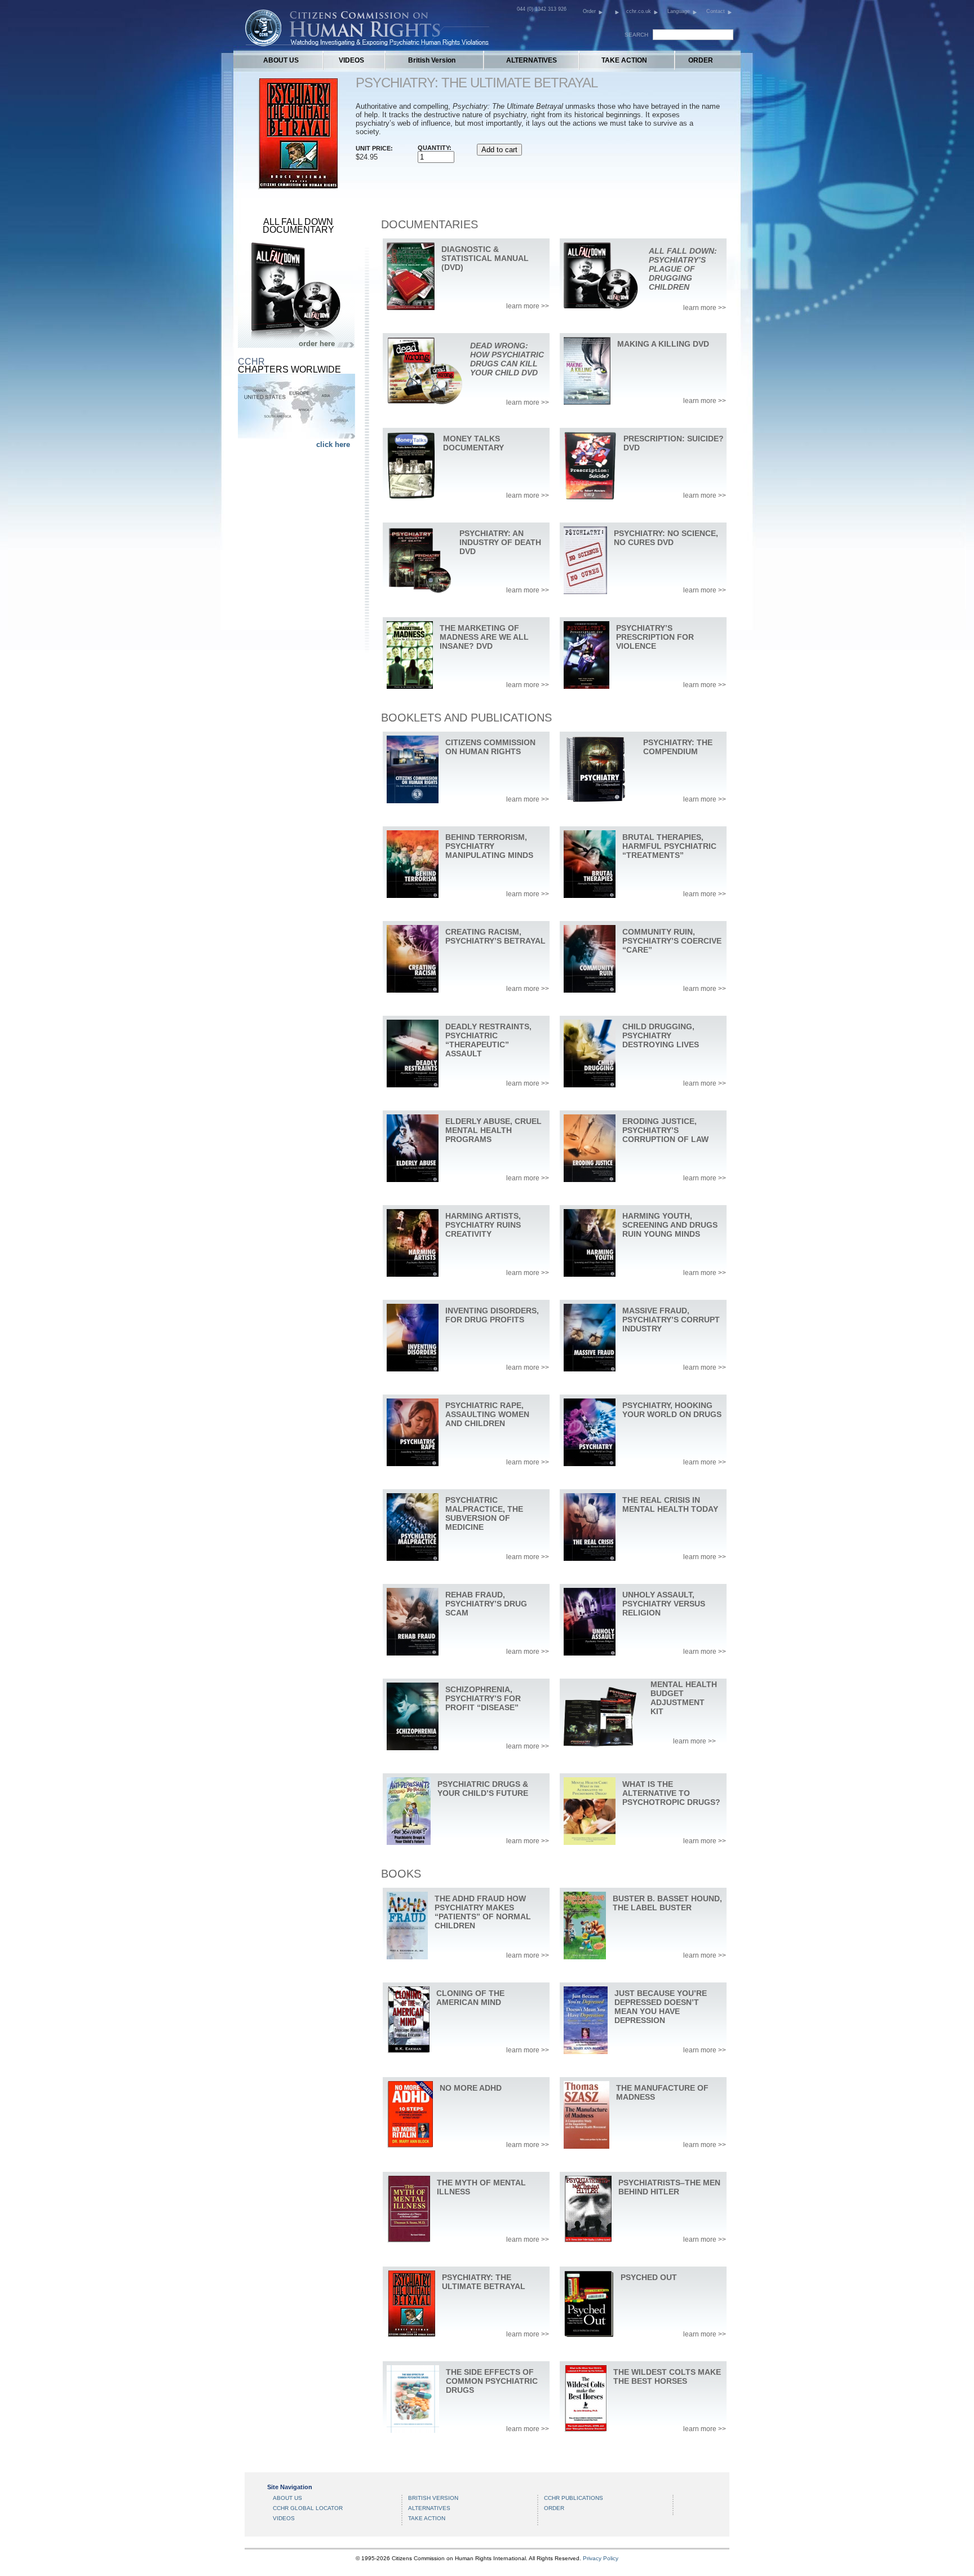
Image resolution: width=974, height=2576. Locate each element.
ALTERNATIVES (532, 60)
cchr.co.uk (639, 11)
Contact (716, 11)
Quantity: (435, 148)
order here (317, 344)
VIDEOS (351, 60)
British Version (432, 60)
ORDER (701, 60)
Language (679, 11)
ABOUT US (281, 60)
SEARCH (636, 35)
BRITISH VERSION (433, 2498)
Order (589, 11)
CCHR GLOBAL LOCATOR (308, 2508)
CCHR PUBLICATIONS (574, 2498)
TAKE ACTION (624, 60)
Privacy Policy (601, 2558)
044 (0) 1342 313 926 (542, 9)
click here (333, 444)
